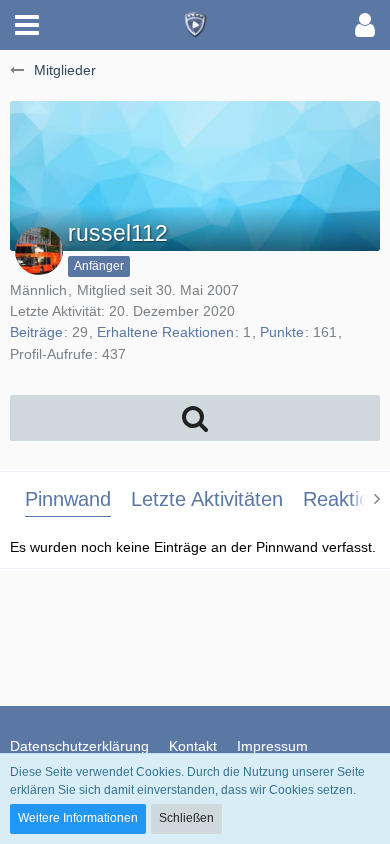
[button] (27, 25)
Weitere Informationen (78, 818)
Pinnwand (68, 499)
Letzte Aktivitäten (207, 499)
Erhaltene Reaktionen (165, 332)
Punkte (282, 332)
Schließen (186, 818)
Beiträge (36, 332)
